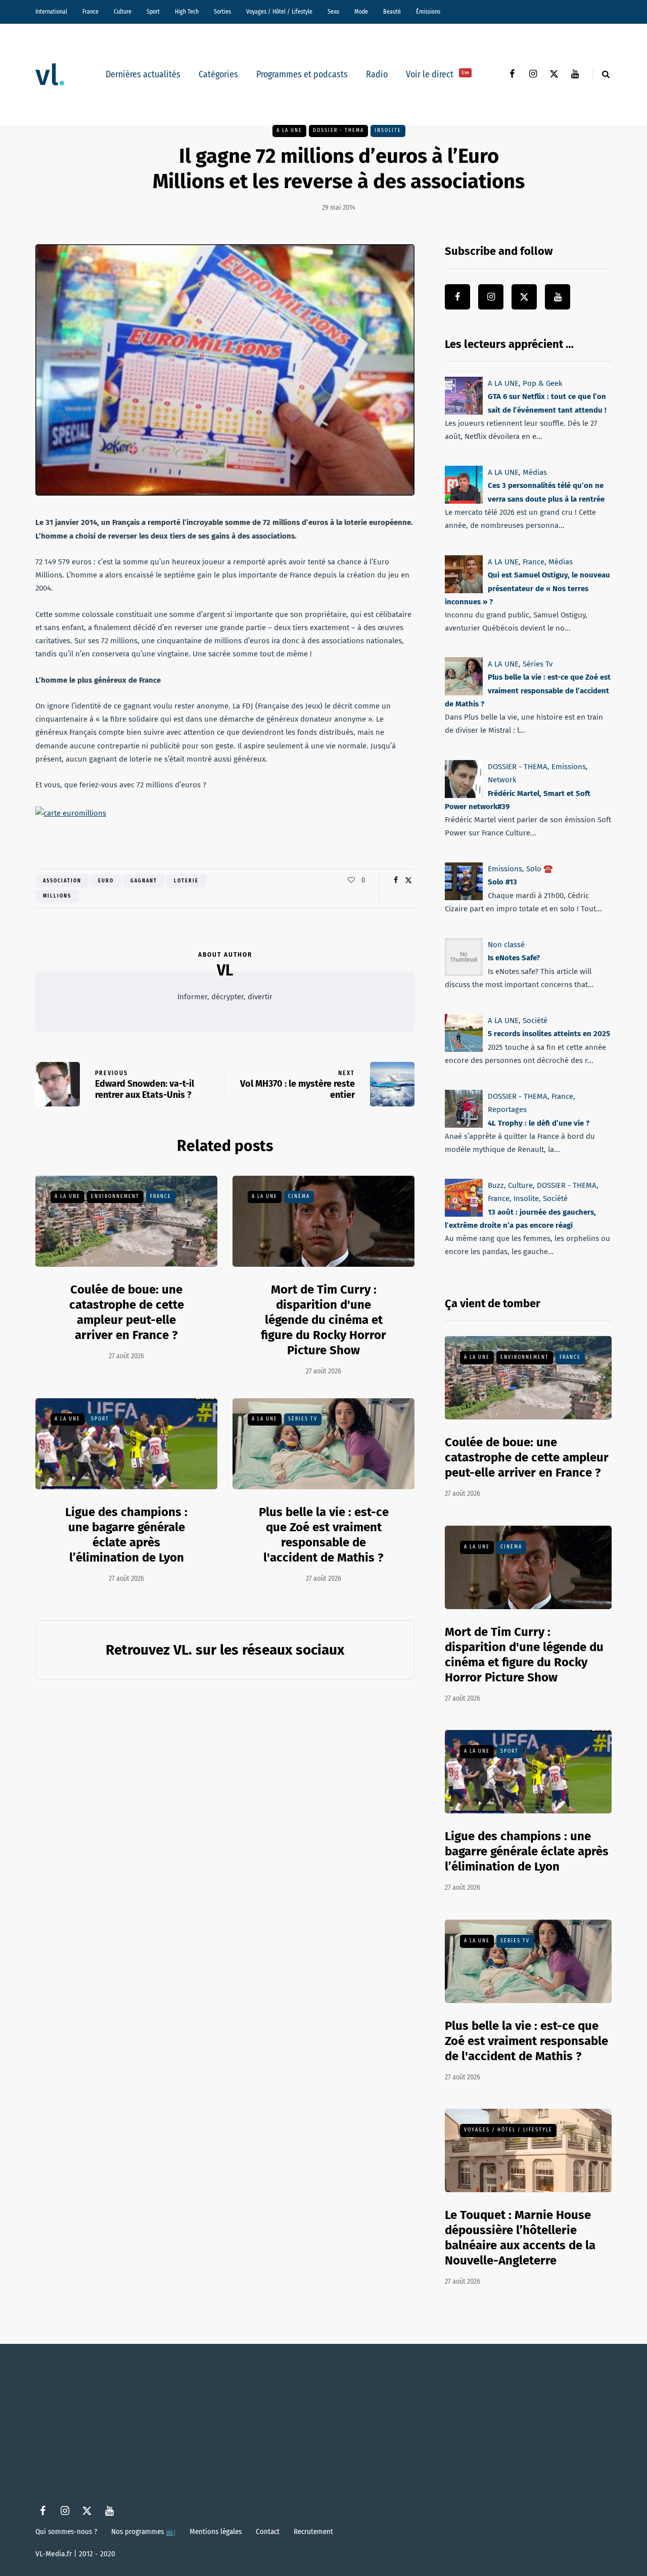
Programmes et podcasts (302, 74)
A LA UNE (289, 130)
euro (106, 881)
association (62, 881)
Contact (268, 2531)
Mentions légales (216, 2531)
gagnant (144, 881)
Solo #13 (502, 882)
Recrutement (313, 2531)
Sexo (333, 12)
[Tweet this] (408, 880)
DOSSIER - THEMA (338, 130)
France (90, 12)
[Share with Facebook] (396, 880)
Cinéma (299, 1196)
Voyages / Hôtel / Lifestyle (279, 12)
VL (225, 970)
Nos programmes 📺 (143, 2531)
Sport (153, 12)
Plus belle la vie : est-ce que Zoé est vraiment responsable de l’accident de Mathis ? (528, 691)
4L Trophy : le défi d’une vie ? (539, 1123)
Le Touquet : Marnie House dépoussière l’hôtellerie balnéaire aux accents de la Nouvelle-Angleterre (520, 2238)
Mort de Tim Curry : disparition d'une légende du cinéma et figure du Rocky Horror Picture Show (323, 1320)
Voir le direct (437, 74)
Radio (377, 74)
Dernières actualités (143, 74)
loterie (186, 881)
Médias (535, 472)
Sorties (222, 12)
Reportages (507, 1109)
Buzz (496, 1185)
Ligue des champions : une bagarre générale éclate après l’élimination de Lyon (527, 1851)
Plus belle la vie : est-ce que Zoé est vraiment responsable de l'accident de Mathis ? (526, 2041)
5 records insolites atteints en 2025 (549, 1034)
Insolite (388, 130)
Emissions (569, 767)
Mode (361, 12)
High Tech (187, 12)
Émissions (428, 12)
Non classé (506, 945)
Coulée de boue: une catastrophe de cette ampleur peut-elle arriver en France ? (127, 1312)
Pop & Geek (543, 383)
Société (535, 1020)
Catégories (218, 74)
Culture (123, 12)
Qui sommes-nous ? (66, 2531)
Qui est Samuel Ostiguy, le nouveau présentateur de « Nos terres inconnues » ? (527, 588)
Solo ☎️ (540, 869)
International (51, 12)
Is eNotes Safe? (514, 958)
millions (57, 896)
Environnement (115, 1196)
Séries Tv (303, 1419)
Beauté (392, 12)
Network (502, 780)
